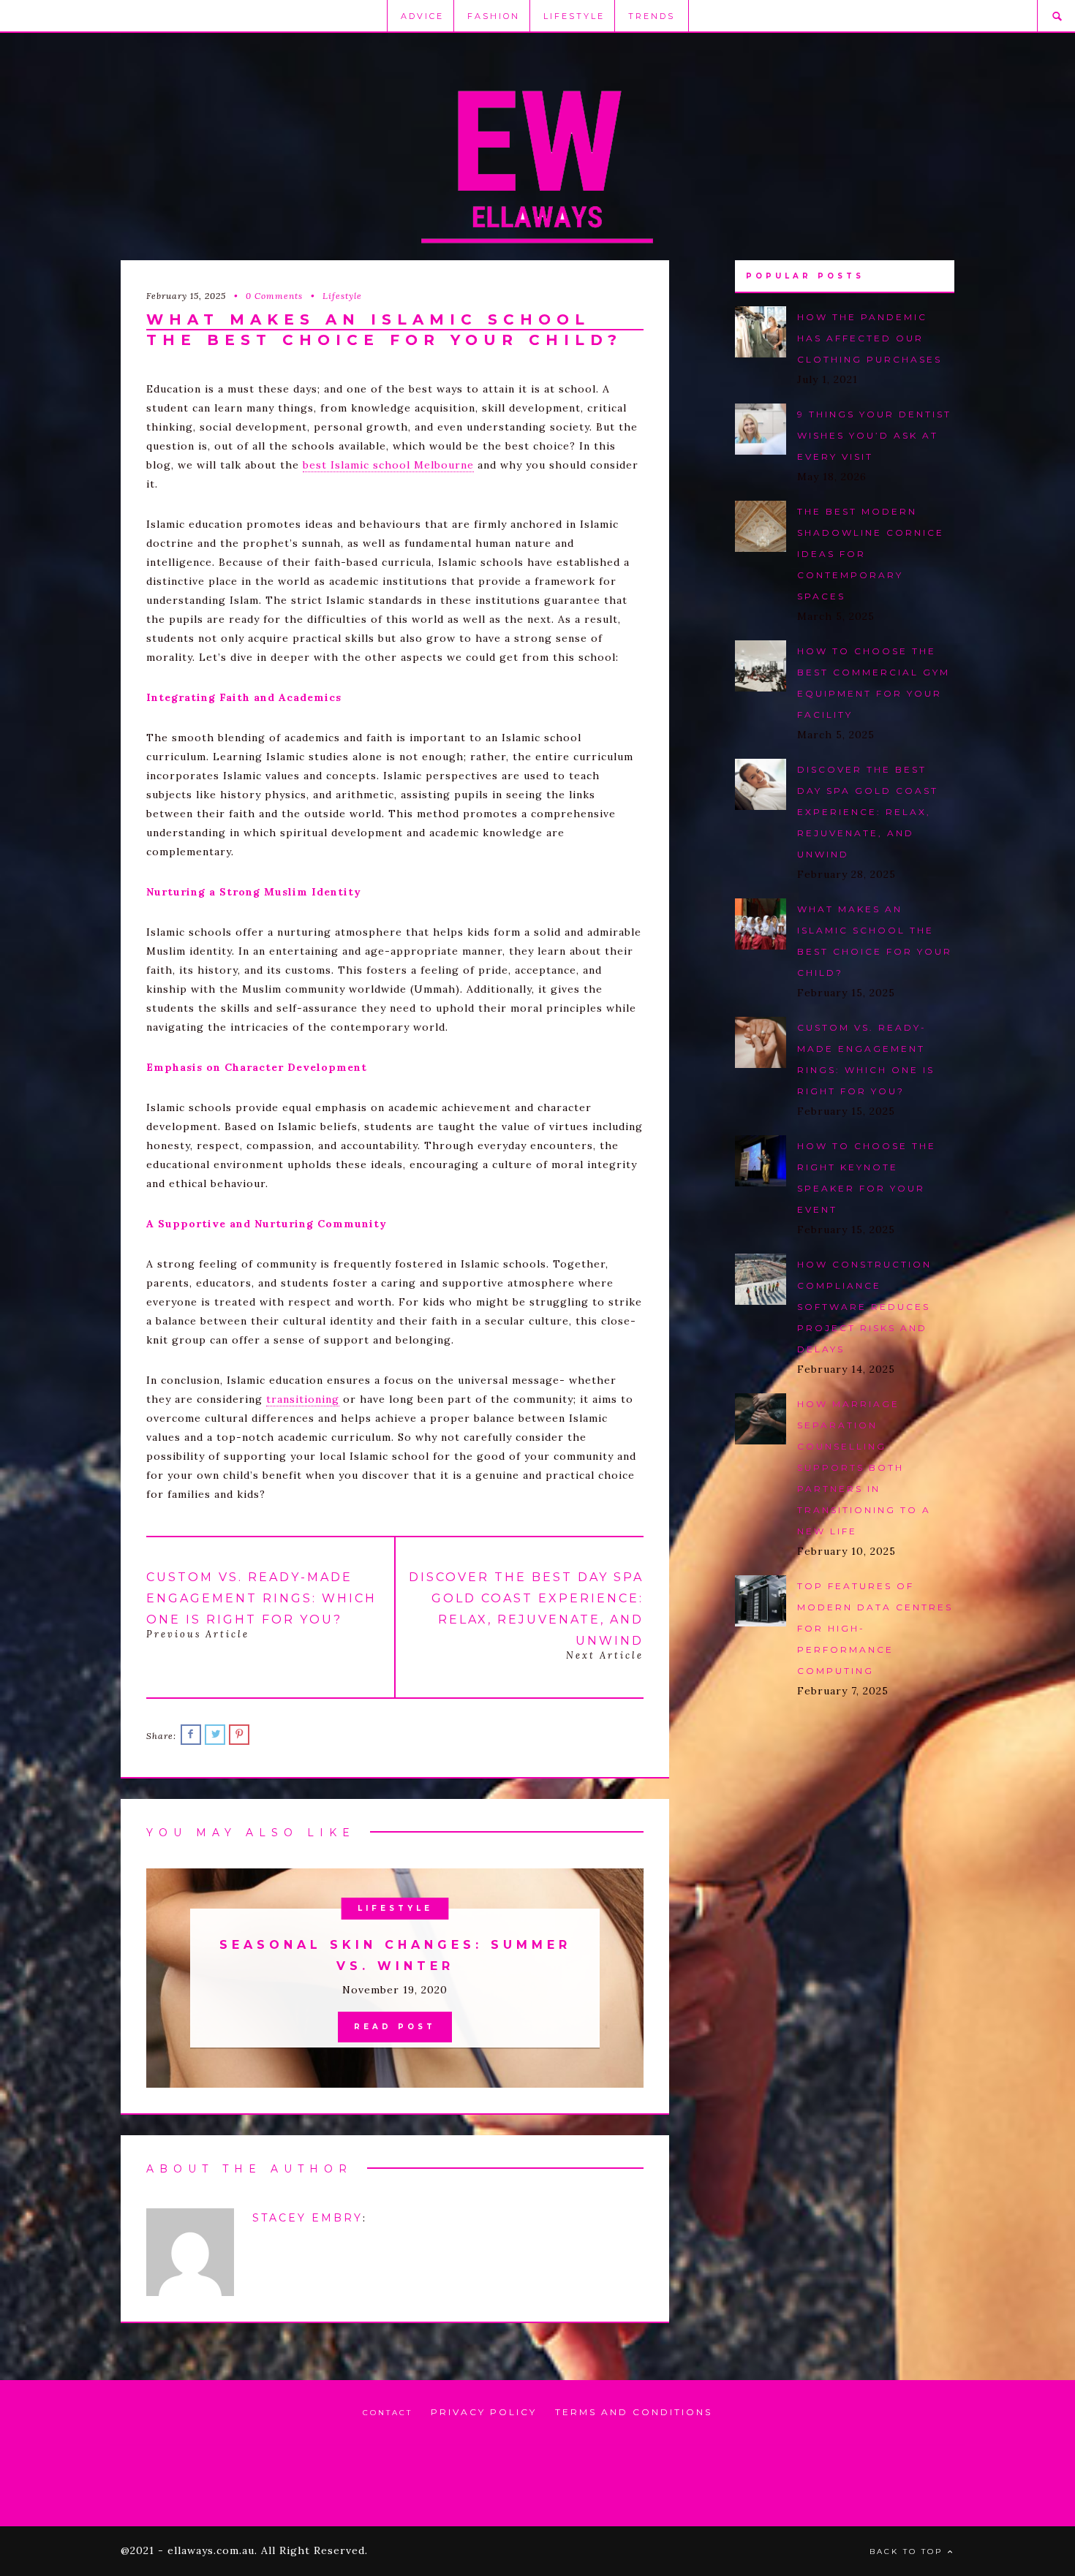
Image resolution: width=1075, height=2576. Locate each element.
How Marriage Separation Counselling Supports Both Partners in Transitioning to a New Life (864, 1467)
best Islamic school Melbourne (388, 465)
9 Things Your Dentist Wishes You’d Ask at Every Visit (874, 435)
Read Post (395, 2027)
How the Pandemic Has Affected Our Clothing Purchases (870, 338)
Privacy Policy (484, 2412)
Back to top (908, 2552)
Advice (422, 16)
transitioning (303, 1399)
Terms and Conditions (634, 2412)
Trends (652, 16)
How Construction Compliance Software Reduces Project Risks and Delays (864, 1307)
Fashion (494, 16)
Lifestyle (574, 16)
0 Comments (274, 296)
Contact (388, 2413)
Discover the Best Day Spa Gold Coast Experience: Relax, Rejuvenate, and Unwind (868, 812)
